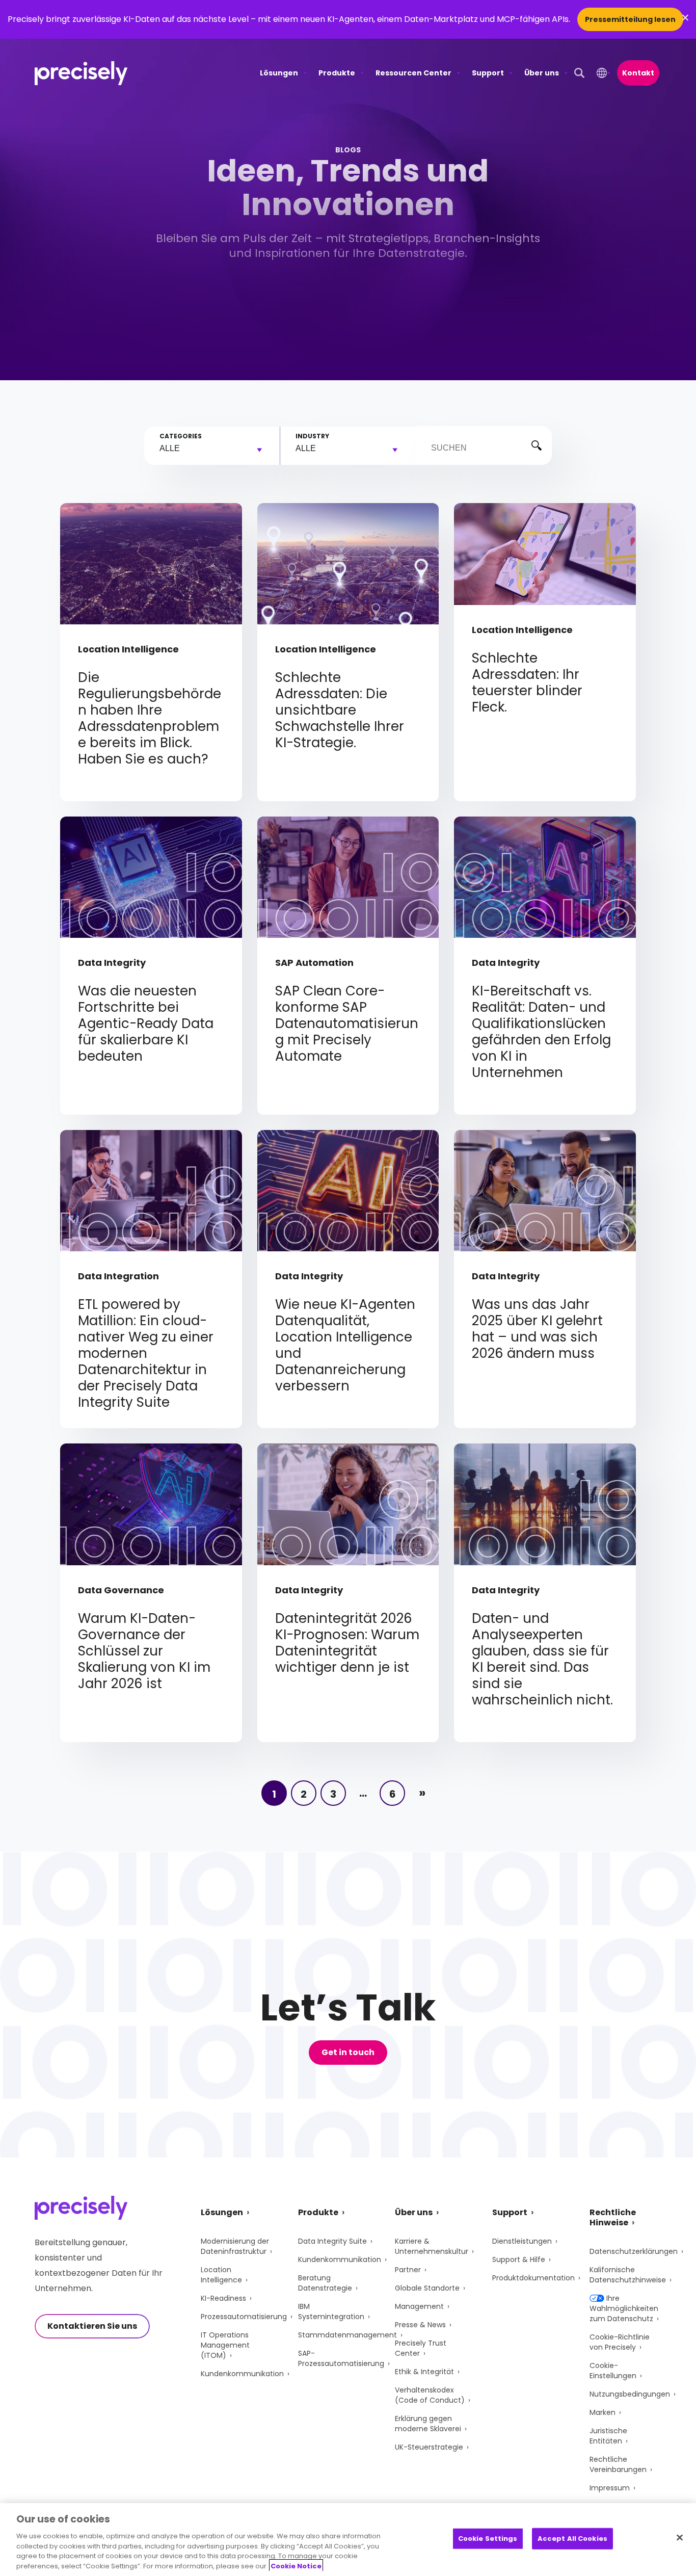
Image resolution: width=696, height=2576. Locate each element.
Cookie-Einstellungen (613, 2371)
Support (488, 73)
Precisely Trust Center (421, 2348)
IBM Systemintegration (331, 2311)
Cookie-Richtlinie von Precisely (620, 2342)
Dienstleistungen (522, 2241)
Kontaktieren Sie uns (92, 2326)
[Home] (81, 73)
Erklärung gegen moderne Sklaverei (428, 2424)
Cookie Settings (488, 2539)
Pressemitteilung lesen (630, 19)
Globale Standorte (427, 2288)
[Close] (680, 2538)
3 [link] (333, 1794)
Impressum (610, 2488)
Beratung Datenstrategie (325, 2283)
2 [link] (304, 1794)
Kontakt (638, 73)
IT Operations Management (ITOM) (225, 2345)
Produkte (337, 73)
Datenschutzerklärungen (634, 2251)
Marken (603, 2412)
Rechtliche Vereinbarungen (618, 2464)
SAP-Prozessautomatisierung (341, 2358)
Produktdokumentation (533, 2278)
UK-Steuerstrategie (429, 2447)
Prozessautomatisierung (244, 2317)
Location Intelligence (221, 2275)
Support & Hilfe (519, 2259)
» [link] (422, 1793)
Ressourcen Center (413, 73)
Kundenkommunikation (242, 2374)
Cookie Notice (296, 2566)
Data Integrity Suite (332, 2241)
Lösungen (279, 73)
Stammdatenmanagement (347, 2335)
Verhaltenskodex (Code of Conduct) (430, 2395)
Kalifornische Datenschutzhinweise (628, 2275)
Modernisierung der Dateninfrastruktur (235, 2246)
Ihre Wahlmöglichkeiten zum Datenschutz (624, 2308)
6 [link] (393, 1794)
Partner (408, 2270)
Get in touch (348, 2052)
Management (419, 2306)
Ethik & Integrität (424, 2372)
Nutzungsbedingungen (630, 2394)
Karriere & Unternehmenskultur (432, 2246)
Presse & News (420, 2325)
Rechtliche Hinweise (613, 2217)
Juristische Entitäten (608, 2436)
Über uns (542, 73)
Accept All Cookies (572, 2539)
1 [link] (274, 1794)
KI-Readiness (223, 2298)
